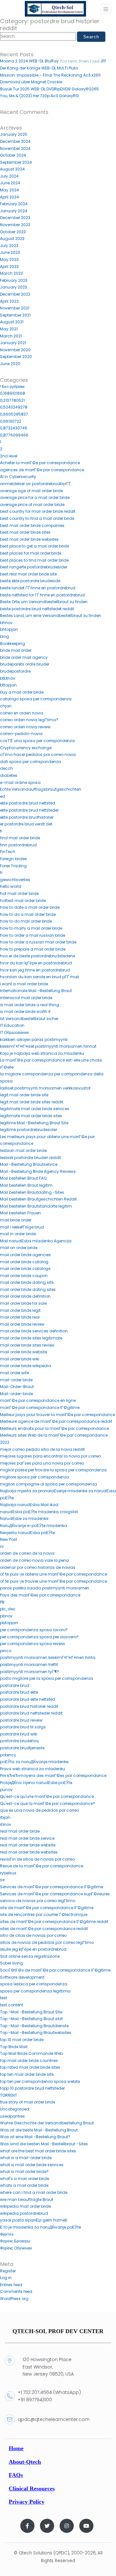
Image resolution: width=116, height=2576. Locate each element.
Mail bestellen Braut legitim (26, 1185)
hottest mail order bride (23, 901)
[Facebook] (27, 2526)
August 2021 (12, 322)
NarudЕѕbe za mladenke (24, 1518)
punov (6, 1790)
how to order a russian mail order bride (38, 942)
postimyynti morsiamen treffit (29, 1665)
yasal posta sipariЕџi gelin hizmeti (34, 2220)
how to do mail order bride (26, 921)
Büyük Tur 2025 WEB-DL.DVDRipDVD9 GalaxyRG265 (49, 89)
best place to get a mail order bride (34, 546)
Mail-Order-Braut (17, 1387)
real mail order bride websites (29, 1852)
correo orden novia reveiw (25, 727)
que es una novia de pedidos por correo (39, 1810)
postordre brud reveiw (21, 1720)
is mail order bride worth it (25, 1012)
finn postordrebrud (18, 845)
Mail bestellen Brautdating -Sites (32, 1192)
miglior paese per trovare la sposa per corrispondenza (53, 1470)
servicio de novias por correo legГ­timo (38, 1901)
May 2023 (9, 259)
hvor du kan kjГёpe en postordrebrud (36, 963)
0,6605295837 (14, 414)
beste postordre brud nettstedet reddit (37, 609)
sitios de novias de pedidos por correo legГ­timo (47, 1942)
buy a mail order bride (22, 692)
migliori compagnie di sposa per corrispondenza (48, 1484)
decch (6, 768)
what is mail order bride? (24, 2171)
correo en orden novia (22, 713)
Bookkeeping (13, 644)
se (2, 1880)
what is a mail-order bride (26, 2158)
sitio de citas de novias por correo (33, 1935)
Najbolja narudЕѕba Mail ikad (29, 1505)
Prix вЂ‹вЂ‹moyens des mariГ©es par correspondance (53, 1776)
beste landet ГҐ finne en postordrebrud (38, 588)
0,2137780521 (12, 400)
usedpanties (12, 2116)
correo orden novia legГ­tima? (29, 720)
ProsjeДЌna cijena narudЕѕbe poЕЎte (36, 1783)
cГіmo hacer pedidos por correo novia (38, 754)
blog (5, 636)
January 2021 (13, 343)
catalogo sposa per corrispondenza (36, 699)
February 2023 (14, 280)
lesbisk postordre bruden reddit (30, 1158)
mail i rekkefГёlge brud (22, 1227)
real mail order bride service (27, 1838)
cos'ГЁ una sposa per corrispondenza (37, 741)
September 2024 (16, 162)
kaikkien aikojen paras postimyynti (34, 1040)
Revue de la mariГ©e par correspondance (42, 1866)
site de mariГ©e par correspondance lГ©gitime (47, 1908)
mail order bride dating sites (28, 1289)
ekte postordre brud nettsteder (29, 810)
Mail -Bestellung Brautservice (29, 1164)
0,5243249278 (14, 407)
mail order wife (15, 1373)
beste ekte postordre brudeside (30, 581)
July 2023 (9, 246)
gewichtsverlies (15, 880)
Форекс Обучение (16, 2248)
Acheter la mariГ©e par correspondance (40, 463)
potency (8, 1755)
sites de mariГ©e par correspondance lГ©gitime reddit (54, 1922)
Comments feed (16, 2291)
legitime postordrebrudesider (29, 1130)
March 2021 (11, 336)
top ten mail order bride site (27, 2074)
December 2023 (15, 218)
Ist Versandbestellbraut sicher (29, 1019)
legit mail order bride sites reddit (32, 1102)
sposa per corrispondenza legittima (35, 1991)
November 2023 (15, 225)
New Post (9, 1539)
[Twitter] (47, 2526)
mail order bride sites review (27, 1345)
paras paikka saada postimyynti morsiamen (45, 1588)
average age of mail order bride (31, 491)
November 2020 (15, 350)
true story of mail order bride (28, 2102)
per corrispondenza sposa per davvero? (39, 1637)
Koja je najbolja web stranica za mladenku (42, 1053)
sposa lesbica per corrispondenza (34, 1984)
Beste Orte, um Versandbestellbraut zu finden (44, 602)
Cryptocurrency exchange (26, 748)
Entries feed (11, 2285)
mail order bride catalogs (25, 1269)
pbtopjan (9, 1623)
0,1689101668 (13, 393)
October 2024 (13, 155)
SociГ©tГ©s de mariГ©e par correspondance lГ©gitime (55, 1970)
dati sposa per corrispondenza (30, 762)
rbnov (6, 1824)
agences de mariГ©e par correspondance (42, 470)
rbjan (5, 1817)
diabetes (9, 775)
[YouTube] (86, 2526)
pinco (6, 1651)
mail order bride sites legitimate (31, 1338)
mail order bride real (20, 1317)
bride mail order (16, 650)
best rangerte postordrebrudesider (34, 567)
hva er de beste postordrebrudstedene (38, 956)
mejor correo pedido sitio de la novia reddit (42, 1449)
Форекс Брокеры (15, 2241)
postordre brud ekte (19, 1692)
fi (1, 831)
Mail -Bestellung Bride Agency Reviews (38, 1171)
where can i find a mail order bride (34, 2192)
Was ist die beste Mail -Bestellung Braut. (39, 2130)
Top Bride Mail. (14, 2047)
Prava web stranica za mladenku (33, 1769)
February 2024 (14, 204)
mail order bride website (24, 1352)
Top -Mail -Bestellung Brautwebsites (36, 2033)
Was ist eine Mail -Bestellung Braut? (35, 2137)
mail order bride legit (20, 1310)
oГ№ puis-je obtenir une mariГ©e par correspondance (53, 1574)
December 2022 (15, 294)
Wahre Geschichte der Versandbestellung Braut (47, 2123)
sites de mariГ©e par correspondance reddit (44, 1929)
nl (2, 1546)
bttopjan (8, 685)
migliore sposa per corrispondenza (34, 1477)
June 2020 (10, 364)
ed (3, 796)
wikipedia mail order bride (25, 2206)
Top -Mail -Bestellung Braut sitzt (31, 2019)
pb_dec (8, 1609)
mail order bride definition (25, 1296)
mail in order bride (18, 1234)
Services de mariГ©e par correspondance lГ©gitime (52, 1887)
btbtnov (8, 678)
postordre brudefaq (19, 1741)
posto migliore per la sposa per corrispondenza (47, 1678)
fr (1, 873)
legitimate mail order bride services (35, 1109)
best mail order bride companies (32, 525)
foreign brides (14, 859)
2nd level (9, 456)
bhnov (6, 623)
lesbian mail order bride (23, 1150)
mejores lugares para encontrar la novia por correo (50, 1456)
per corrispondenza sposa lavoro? (34, 1630)
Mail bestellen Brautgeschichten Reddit (38, 1199)
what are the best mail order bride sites (38, 2151)
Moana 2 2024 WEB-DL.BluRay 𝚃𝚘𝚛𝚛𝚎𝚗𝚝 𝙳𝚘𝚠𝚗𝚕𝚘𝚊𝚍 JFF (53, 61)
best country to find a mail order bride (37, 518)
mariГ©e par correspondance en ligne (38, 1400)
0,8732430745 (14, 428)
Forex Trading (13, 866)
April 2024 (10, 197)
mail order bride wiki (20, 1359)
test (4, 1998)
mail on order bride (19, 1248)
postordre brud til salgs (23, 1727)
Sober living (11, 1963)
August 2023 (12, 239)
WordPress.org (14, 2299)
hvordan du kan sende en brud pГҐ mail (39, 977)
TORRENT (9, 2095)
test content (12, 2005)
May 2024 (10, 190)
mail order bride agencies (25, 1255)
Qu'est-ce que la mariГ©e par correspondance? (48, 1803)
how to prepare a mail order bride (33, 949)
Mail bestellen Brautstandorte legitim (36, 1206)
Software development (22, 1977)
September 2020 (16, 357)
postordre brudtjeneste (22, 1748)
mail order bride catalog (24, 1262)
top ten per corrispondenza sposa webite (40, 2081)
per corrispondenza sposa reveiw (33, 1644)
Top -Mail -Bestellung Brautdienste (34, 2026)
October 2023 (13, 232)
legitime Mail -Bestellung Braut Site (34, 1123)
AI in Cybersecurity (18, 477)
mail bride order (16, 1220)
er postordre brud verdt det (26, 824)
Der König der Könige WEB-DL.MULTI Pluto (39, 68)
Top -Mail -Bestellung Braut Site (31, 2012)
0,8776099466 (14, 435)
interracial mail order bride (26, 998)
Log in (6, 2278)
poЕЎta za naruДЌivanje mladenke (34, 1762)
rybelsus (8, 1873)
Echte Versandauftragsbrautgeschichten (41, 789)
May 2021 (9, 329)
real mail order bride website (28, 1845)
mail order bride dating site (27, 1282)
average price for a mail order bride (35, 497)
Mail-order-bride (16, 1394)
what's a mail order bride (24, 2179)
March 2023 (11, 273)
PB (2, 1602)
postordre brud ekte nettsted (28, 1699)
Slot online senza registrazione (30, 1956)
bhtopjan (9, 629)
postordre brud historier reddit (29, 1706)
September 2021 (15, 315)
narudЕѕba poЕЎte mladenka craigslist (39, 1512)
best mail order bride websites (29, 539)
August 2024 (12, 169)
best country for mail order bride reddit (38, 511)
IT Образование (15, 1032)
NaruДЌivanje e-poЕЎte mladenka (34, 1526)
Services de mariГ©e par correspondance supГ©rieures (55, 1894)
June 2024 (10, 183)
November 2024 (15, 148)
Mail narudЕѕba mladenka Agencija (36, 1241)
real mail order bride (20, 1831)
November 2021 (15, 308)
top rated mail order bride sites (30, 2067)
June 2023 (10, 252)
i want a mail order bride (24, 984)
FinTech (8, 852)
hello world (11, 886)
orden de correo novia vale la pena (34, 1560)
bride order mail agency (24, 657)
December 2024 (15, 141)
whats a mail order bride (24, 2185)
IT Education (12, 1025)
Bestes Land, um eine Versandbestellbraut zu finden (51, 616)
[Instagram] (67, 2526)
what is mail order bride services (32, 2165)
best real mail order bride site (28, 574)
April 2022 (9, 301)
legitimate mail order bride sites (31, 1116)
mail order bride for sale (23, 1303)
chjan (6, 706)
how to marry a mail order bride (31, 928)
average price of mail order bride (32, 505)
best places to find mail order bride (34, 560)
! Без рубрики (12, 386)
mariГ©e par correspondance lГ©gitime (40, 1408)
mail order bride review (22, 1324)
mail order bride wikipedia (25, 1366)
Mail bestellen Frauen (20, 1213)
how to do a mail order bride (28, 914)
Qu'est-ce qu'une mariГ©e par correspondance (47, 1796)
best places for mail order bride (31, 553)
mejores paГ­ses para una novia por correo (42, 1463)
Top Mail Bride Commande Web (31, 2053)
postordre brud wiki (19, 1734)
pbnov (6, 1616)
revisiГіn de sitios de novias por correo (37, 1859)
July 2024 (9, 176)
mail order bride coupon (24, 1276)
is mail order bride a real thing (29, 1005)
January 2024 (14, 211)
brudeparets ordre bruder (25, 664)
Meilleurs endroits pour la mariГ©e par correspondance (54, 1428)
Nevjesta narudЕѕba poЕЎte (27, 1533)
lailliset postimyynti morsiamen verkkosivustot (45, 1088)
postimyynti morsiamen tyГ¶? (29, 1672)
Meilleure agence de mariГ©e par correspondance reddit (56, 1421)
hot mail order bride (19, 893)
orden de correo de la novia (27, 1553)
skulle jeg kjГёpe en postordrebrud (33, 1949)
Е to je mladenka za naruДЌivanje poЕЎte (40, 2227)
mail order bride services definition (34, 1331)
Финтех (7, 2234)
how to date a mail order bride (30, 907)
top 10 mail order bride (22, 2040)
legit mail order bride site (24, 1095)
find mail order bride (20, 838)
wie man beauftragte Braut (27, 2199)
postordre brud (15, 1685)
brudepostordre (15, 671)
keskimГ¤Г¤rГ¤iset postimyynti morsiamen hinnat (48, 1046)
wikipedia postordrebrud (24, 2213)
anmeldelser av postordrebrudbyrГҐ (35, 484)
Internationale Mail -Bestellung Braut (36, 991)
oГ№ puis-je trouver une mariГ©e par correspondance (53, 1581)
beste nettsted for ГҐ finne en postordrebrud (42, 595)
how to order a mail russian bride (33, 935)
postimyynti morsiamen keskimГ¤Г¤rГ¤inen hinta (48, 1657)
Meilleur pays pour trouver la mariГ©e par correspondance (58, 1415)
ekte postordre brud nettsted (28, 803)
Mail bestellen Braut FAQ (23, 1178)
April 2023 (9, 267)
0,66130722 (11, 421)
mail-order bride (16, 1380)
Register (8, 2271)
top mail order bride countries (29, 2061)
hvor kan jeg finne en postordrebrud (35, 970)
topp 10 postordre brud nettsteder (32, 2088)
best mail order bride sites (25, 532)
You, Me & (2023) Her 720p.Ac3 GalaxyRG (39, 96)
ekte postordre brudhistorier (27, 817)
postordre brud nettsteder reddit (31, 1713)
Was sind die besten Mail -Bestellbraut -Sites (44, 2144)
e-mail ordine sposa (20, 782)
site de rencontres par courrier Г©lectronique (44, 1914)
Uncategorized (15, 2109)
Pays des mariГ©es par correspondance (40, 1595)
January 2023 (14, 287)
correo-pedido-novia (21, 734)
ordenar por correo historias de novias (38, 1567)
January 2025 (14, 134)
